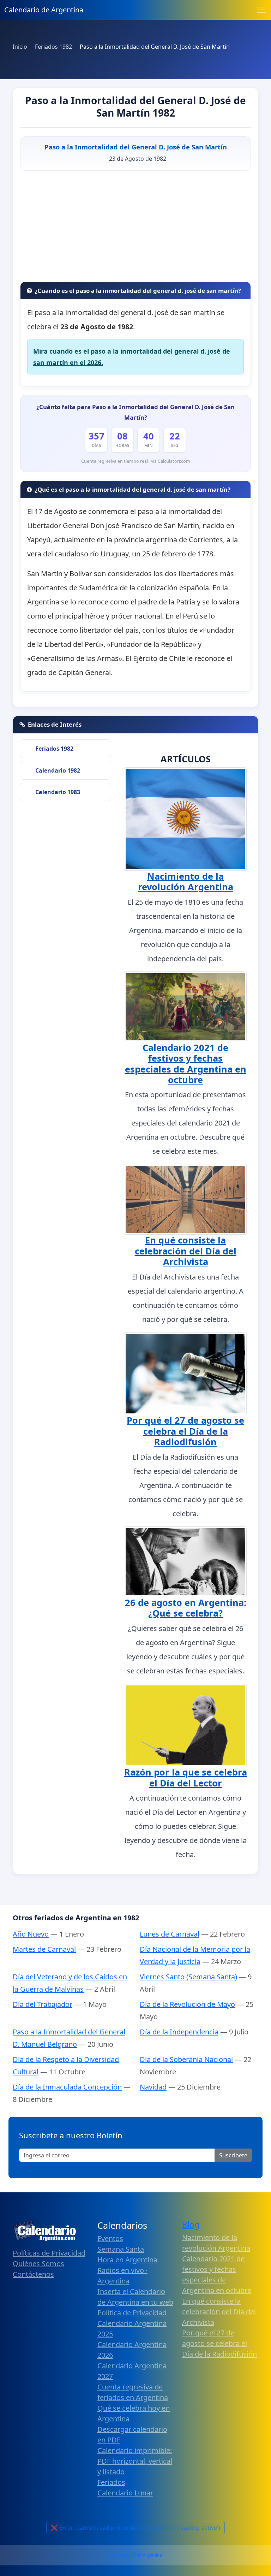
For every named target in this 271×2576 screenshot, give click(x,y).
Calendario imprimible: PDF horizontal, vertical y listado (135, 2461)
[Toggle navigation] (261, 10)
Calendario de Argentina (44, 10)
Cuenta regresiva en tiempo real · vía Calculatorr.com (136, 461)
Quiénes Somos (38, 2264)
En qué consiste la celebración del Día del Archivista (186, 1251)
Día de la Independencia (179, 2032)
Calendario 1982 (58, 770)
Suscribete (233, 2155)
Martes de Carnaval (44, 1949)
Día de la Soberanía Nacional (186, 2059)
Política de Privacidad (132, 2313)
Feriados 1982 (54, 749)
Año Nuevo (31, 1934)
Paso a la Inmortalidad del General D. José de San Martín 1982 (135, 107)
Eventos (110, 2238)
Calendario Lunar (125, 2493)
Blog (191, 2225)
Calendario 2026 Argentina (135, 2555)
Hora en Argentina (127, 2260)
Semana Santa (121, 2249)
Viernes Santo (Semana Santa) (188, 1977)
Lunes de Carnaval (170, 1934)
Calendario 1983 (58, 792)
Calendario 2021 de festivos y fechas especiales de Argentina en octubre (186, 1064)
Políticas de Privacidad (49, 2253)
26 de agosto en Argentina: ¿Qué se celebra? (186, 1608)
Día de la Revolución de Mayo (187, 2004)
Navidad (153, 2087)
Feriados (111, 2482)
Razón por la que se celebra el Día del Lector (186, 1777)
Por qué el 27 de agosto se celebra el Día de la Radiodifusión (185, 1431)
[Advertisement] (135, 229)
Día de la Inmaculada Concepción (67, 2087)
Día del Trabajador (43, 2004)
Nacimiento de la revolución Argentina (186, 881)
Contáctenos (33, 2274)
